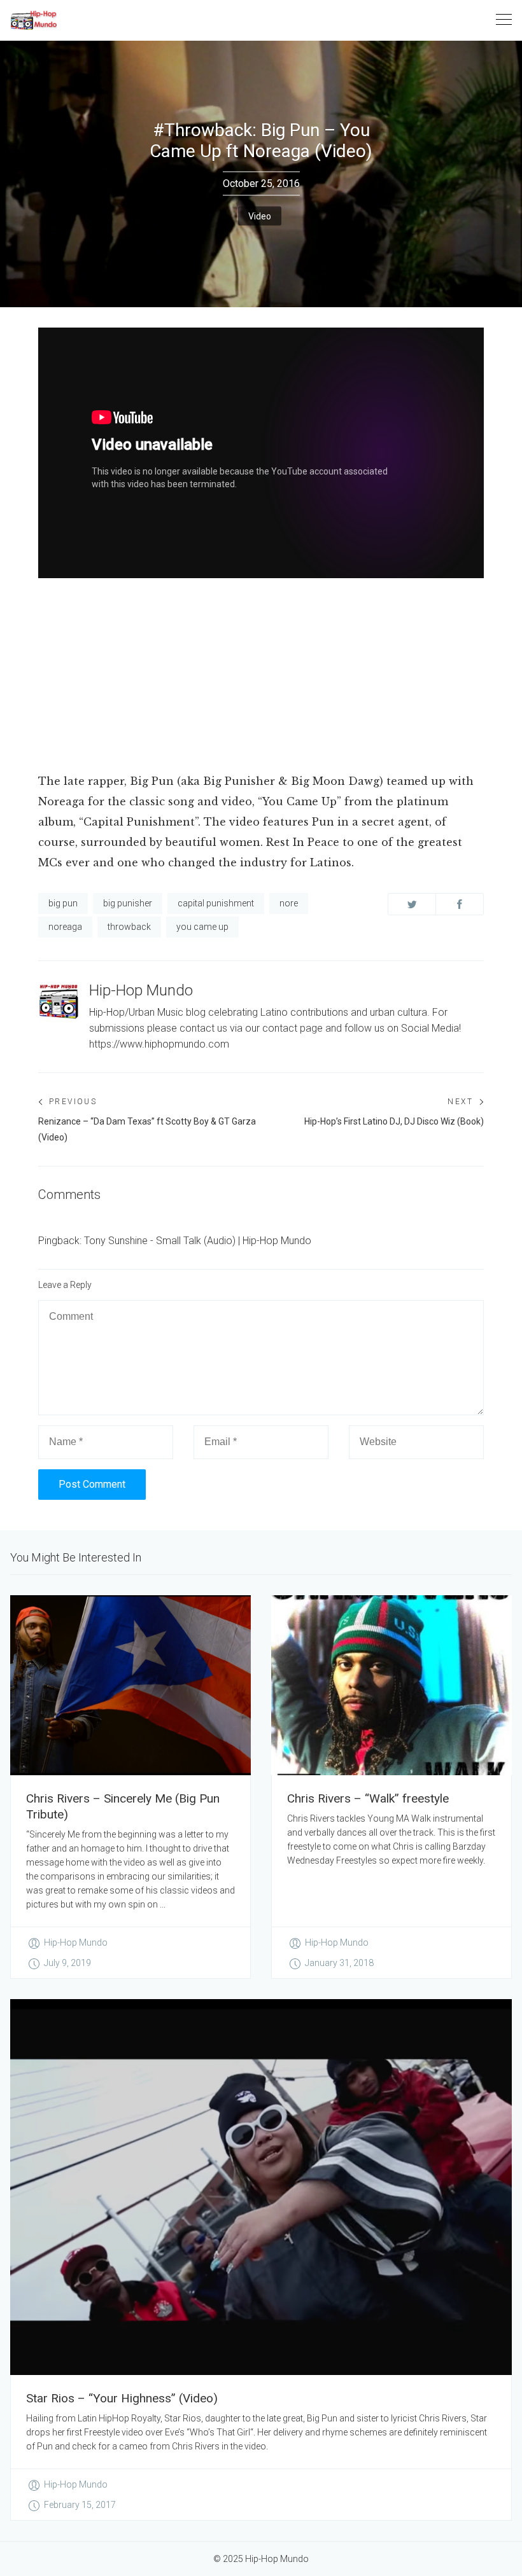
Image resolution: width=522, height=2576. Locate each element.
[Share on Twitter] (412, 904)
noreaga (65, 927)
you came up (202, 927)
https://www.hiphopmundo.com (159, 1044)
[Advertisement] (261, 677)
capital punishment (216, 903)
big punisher (128, 903)
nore (289, 903)
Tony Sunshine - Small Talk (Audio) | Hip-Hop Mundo (198, 1241)
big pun (63, 903)
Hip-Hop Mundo (141, 990)
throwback (129, 927)
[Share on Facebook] (460, 904)
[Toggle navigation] (504, 20)
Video (260, 216)
